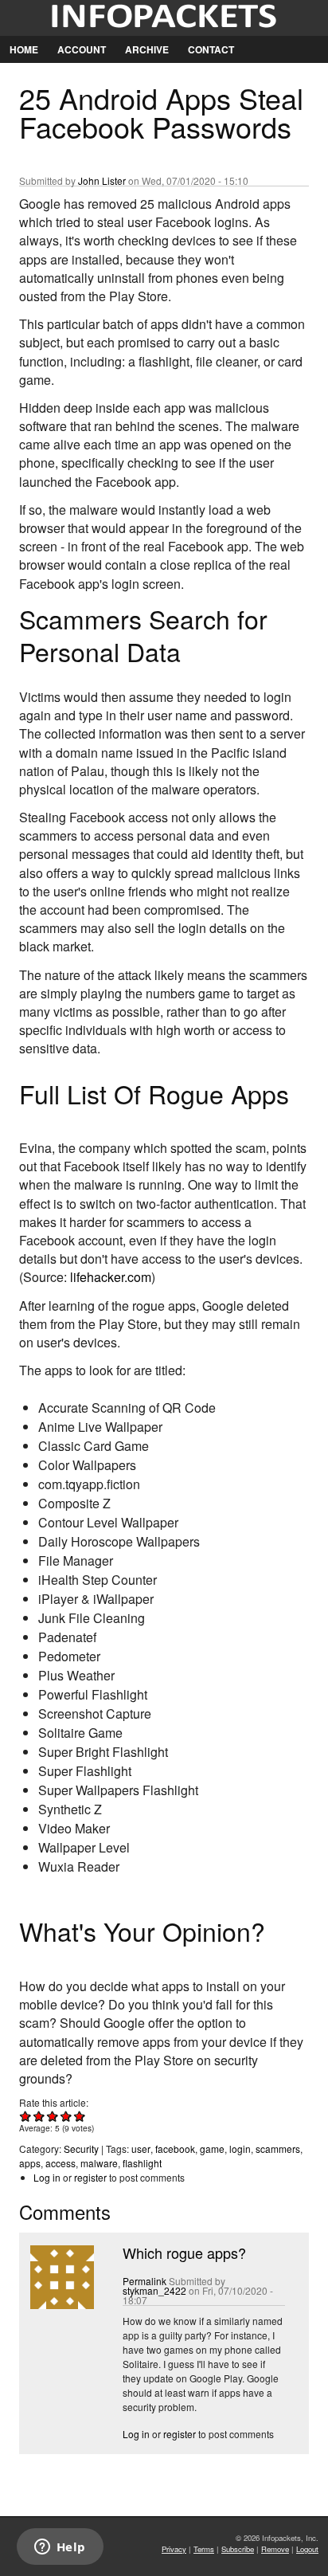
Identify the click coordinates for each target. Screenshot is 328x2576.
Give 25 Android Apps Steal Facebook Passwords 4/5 (66, 2116)
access (61, 2163)
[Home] (164, 18)
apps (30, 2163)
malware (99, 2163)
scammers (278, 2149)
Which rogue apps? (184, 2253)
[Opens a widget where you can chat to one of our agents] (60, 2548)
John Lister (102, 180)
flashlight (142, 2163)
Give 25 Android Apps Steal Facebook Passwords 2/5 (39, 2116)
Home (24, 49)
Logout (307, 2549)
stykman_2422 (154, 2290)
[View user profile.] (61, 2305)
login (240, 2149)
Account (82, 49)
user (141, 2149)
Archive (147, 49)
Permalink (144, 2281)
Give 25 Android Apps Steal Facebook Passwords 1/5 (26, 2116)
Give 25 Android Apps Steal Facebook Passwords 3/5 (53, 2116)
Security (81, 2149)
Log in (47, 2177)
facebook (175, 2149)
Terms (204, 2549)
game (212, 2149)
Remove (275, 2549)
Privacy (174, 2549)
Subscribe (238, 2549)
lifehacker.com (111, 1277)
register (90, 2177)
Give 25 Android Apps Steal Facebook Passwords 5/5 (80, 2116)
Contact (211, 49)
